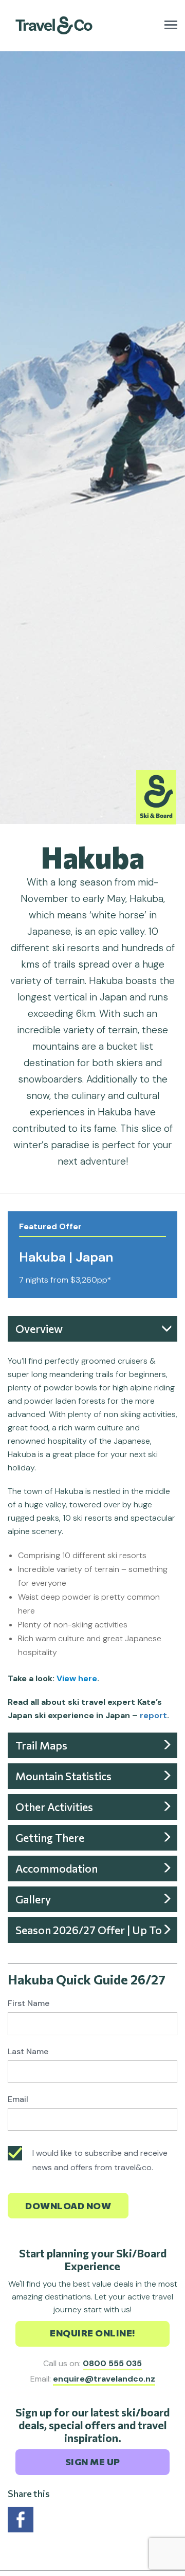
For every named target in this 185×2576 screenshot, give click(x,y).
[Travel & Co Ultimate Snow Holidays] (54, 19)
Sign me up (93, 2462)
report (153, 1715)
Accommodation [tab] (57, 1868)
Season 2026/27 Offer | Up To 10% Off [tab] (89, 1933)
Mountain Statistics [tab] (63, 1776)
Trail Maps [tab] (41, 1745)
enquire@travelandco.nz (104, 2379)
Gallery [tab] (33, 1899)
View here (77, 1678)
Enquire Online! (92, 2333)
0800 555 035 (112, 2363)
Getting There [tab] (50, 1837)
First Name (29, 2003)
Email (18, 2099)
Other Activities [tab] (54, 1807)
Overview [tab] (39, 1329)
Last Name (28, 2051)
